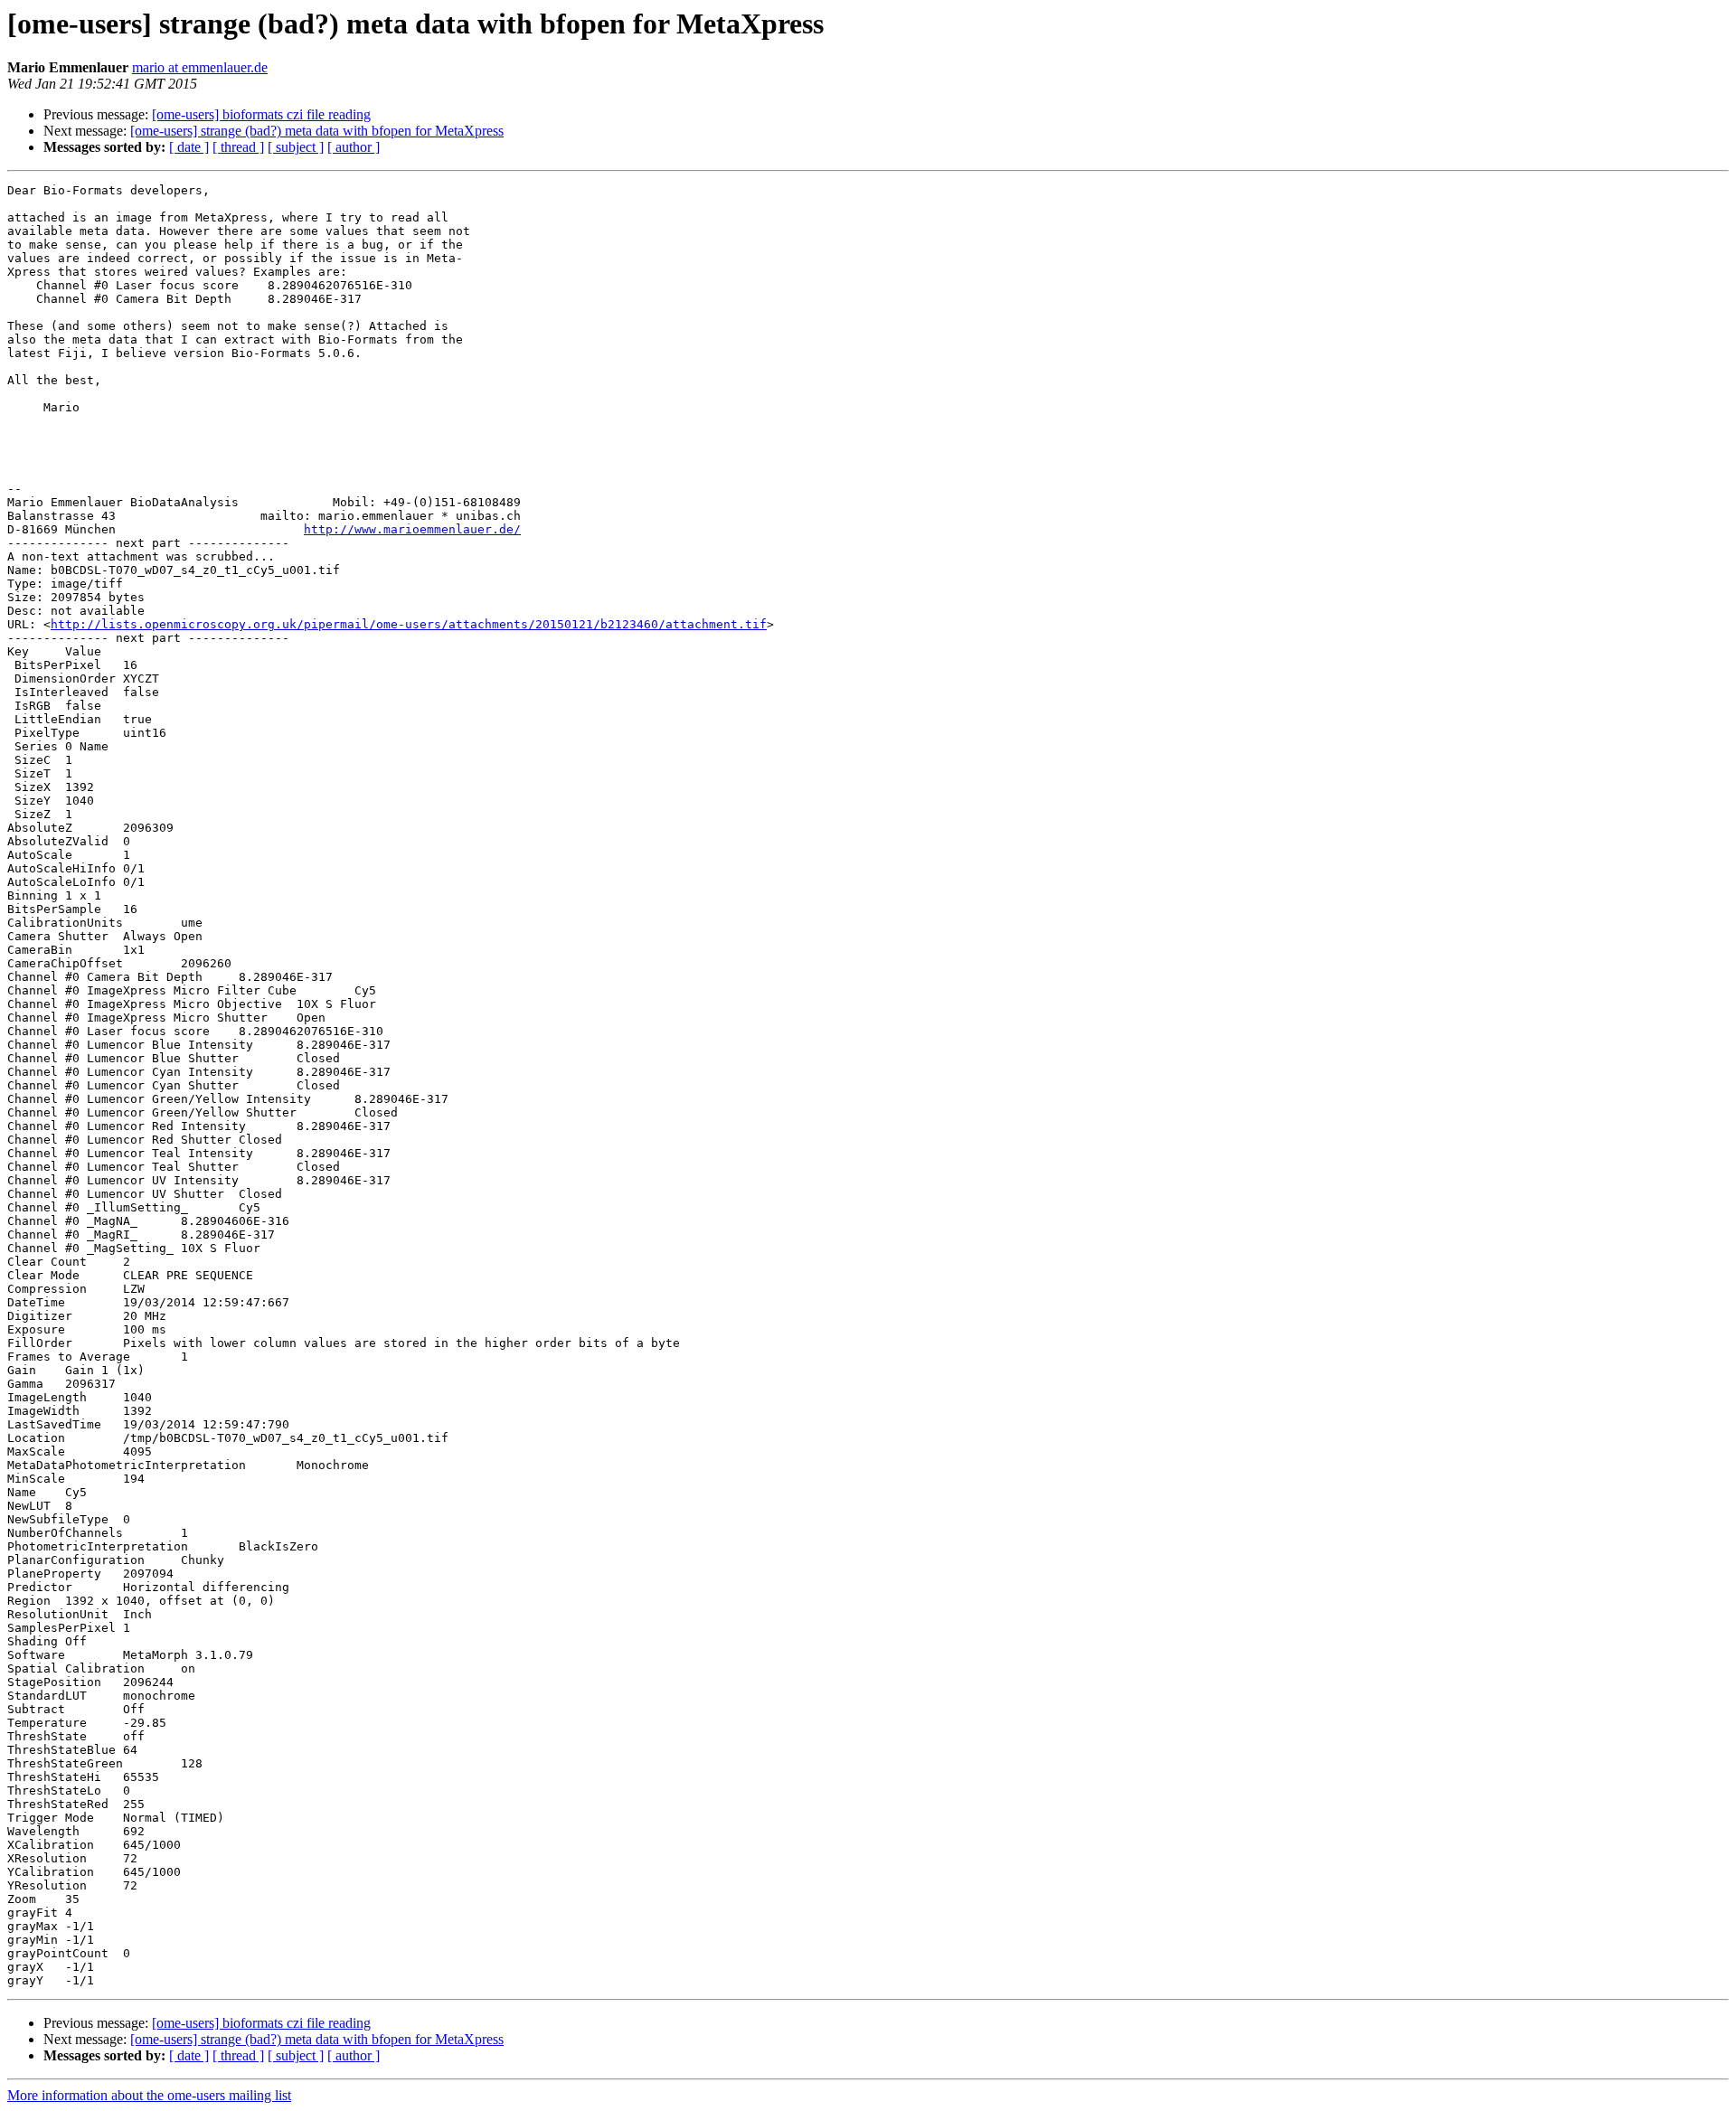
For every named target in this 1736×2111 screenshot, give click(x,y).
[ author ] (354, 147)
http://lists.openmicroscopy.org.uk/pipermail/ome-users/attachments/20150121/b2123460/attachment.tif (409, 624)
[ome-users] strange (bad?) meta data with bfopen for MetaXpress (317, 131)
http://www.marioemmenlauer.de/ (412, 529)
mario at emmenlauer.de (200, 67)
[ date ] (189, 147)
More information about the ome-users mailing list (149, 2095)
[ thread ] (238, 147)
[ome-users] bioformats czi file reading (261, 114)
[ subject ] (296, 147)
